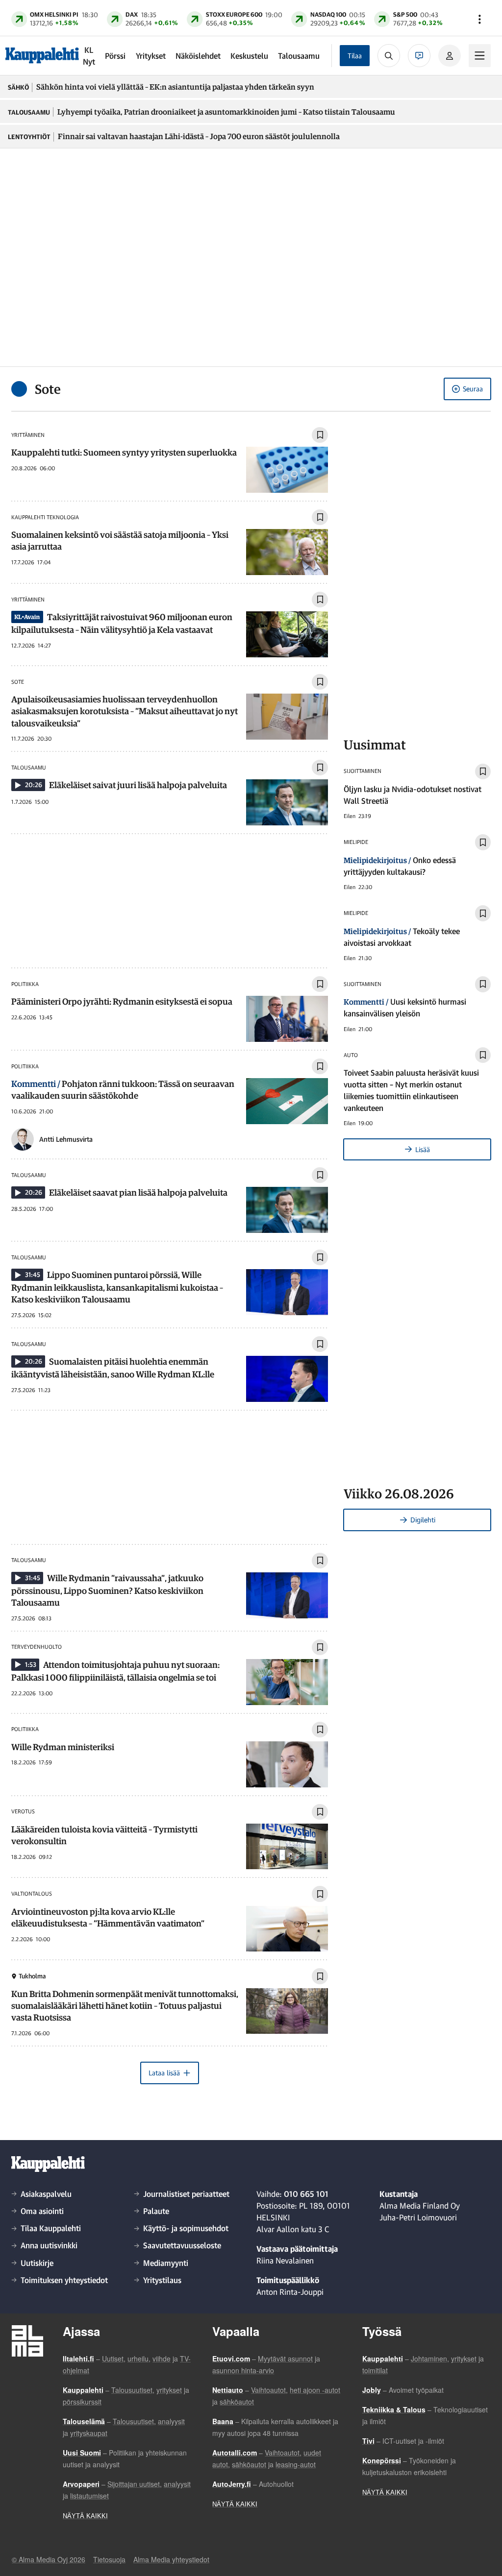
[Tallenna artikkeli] (320, 435)
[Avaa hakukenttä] (389, 55)
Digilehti (423, 1520)
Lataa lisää (164, 2073)
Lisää (423, 1149)
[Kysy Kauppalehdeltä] (419, 55)
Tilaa (355, 56)
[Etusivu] (42, 55)
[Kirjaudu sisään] (450, 56)
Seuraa (473, 389)
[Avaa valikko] (479, 19)
